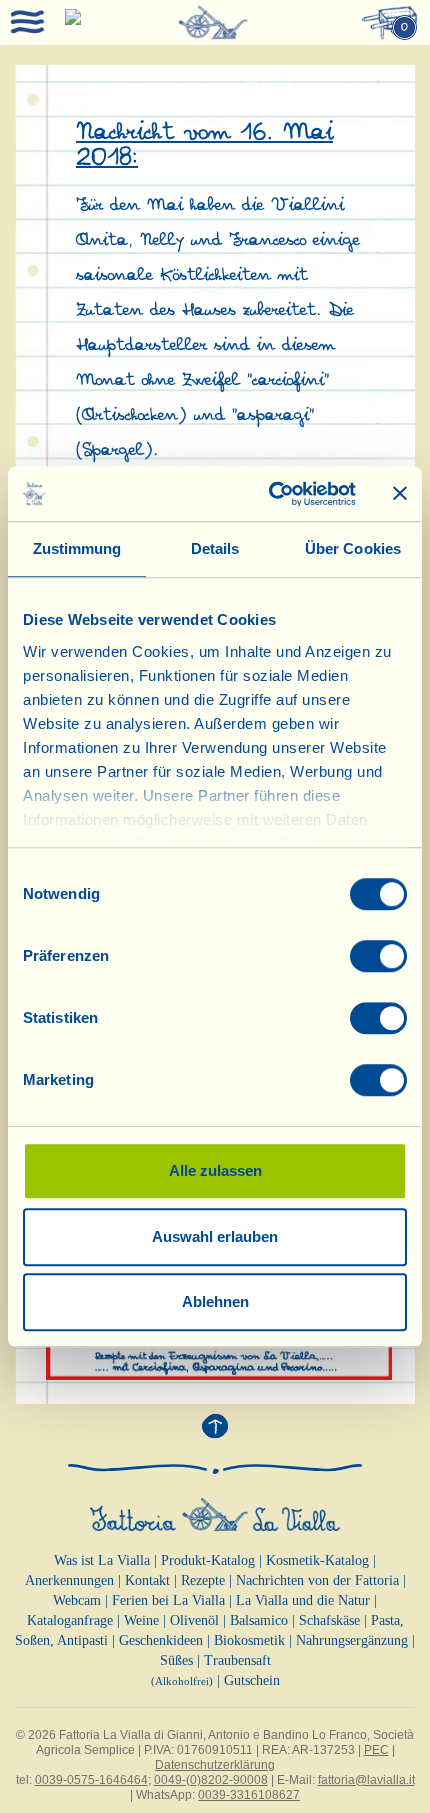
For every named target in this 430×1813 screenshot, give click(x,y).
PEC (376, 1750)
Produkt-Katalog (208, 1560)
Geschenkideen (161, 1640)
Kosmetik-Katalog (317, 1560)
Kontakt (147, 1580)
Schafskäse (329, 1620)
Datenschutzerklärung (215, 1765)
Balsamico (259, 1620)
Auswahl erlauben (215, 1236)
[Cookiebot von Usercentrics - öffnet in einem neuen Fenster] (270, 494)
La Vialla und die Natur (303, 1600)
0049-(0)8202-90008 (211, 1780)
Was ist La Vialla (102, 1560)
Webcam (77, 1600)
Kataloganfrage (70, 1620)
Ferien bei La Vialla (168, 1600)
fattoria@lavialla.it (366, 1780)
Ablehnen (215, 1301)
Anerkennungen (69, 1580)
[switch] (378, 956)
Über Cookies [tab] (353, 548)
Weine (141, 1620)
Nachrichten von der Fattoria (317, 1580)
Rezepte (203, 1580)
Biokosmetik (249, 1640)
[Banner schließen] (400, 494)
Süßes (176, 1660)
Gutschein (252, 1680)
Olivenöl (194, 1620)
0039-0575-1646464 (91, 1780)
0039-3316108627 (249, 1795)
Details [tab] (215, 548)
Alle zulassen (215, 1170)
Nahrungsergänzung (352, 1640)
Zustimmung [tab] (77, 548)
